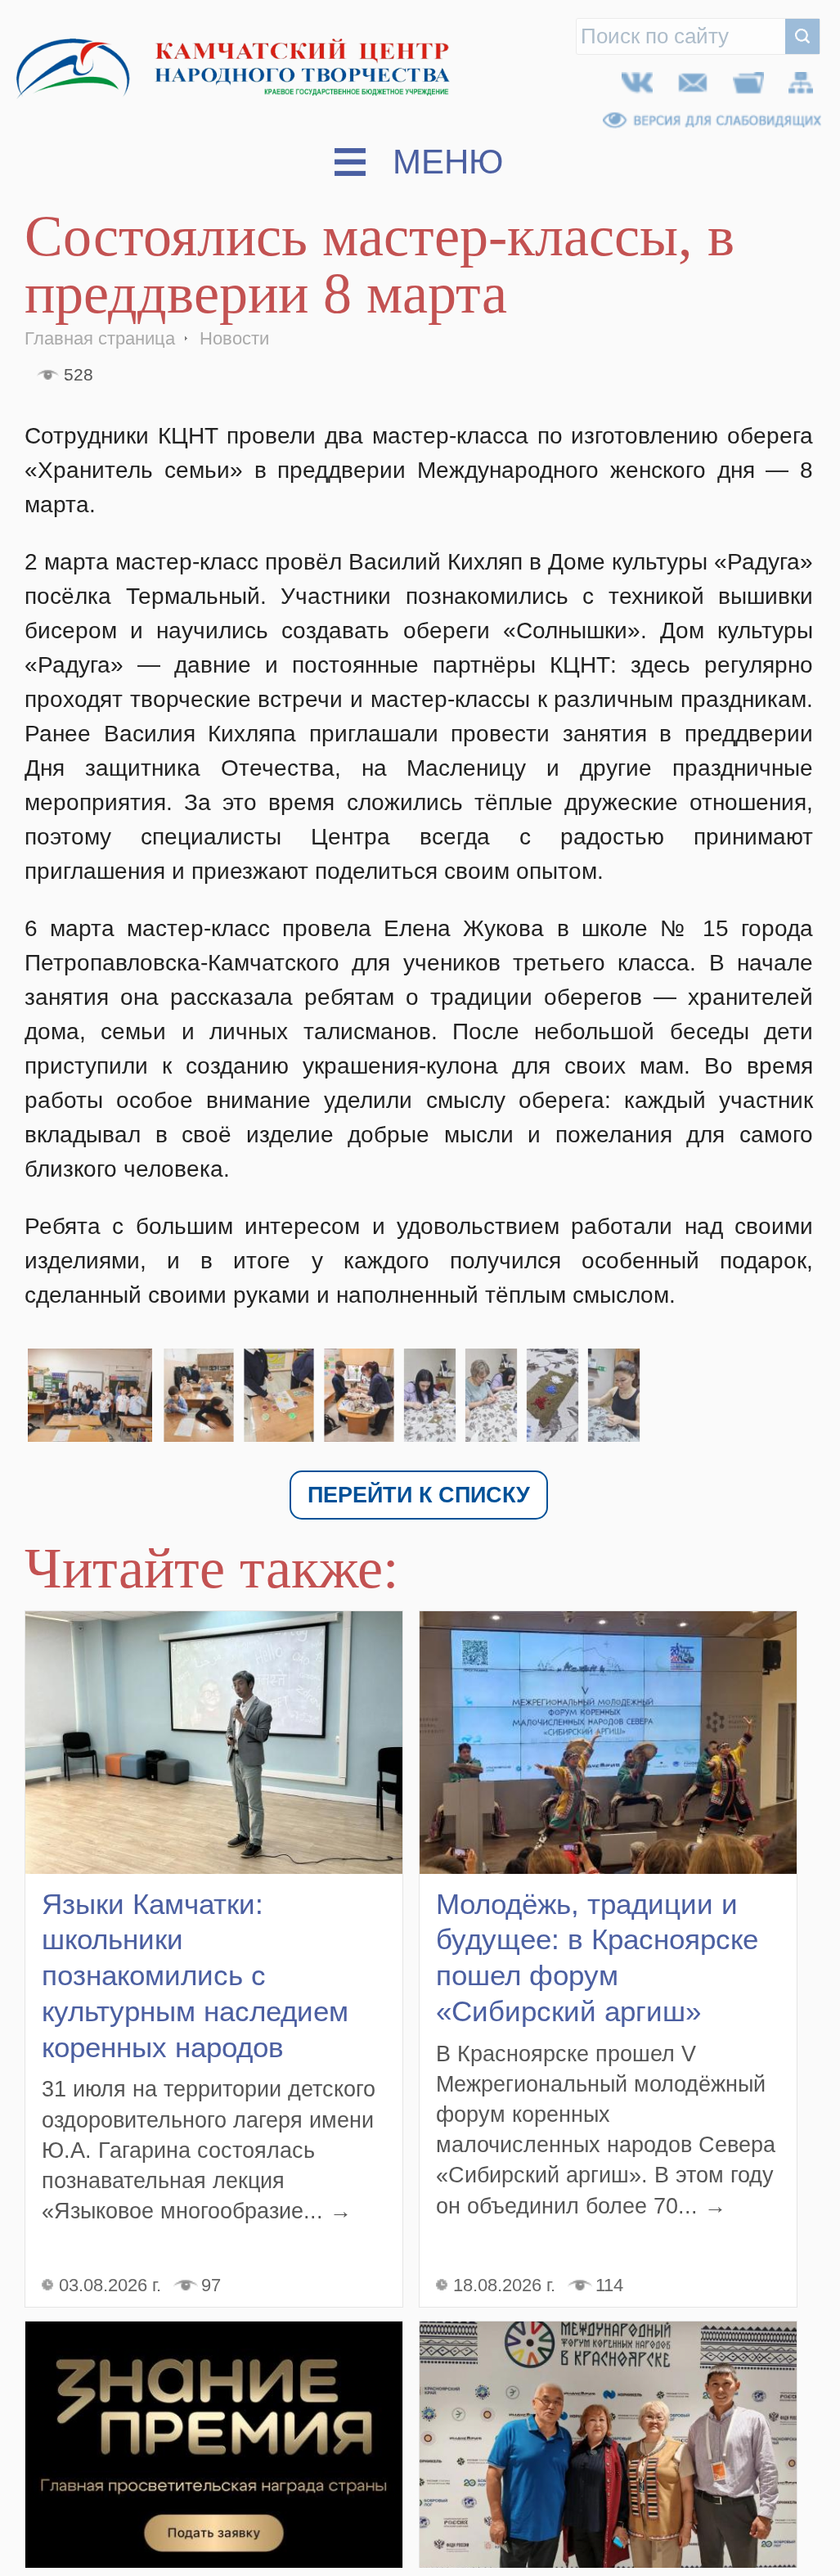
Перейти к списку (419, 1497)
